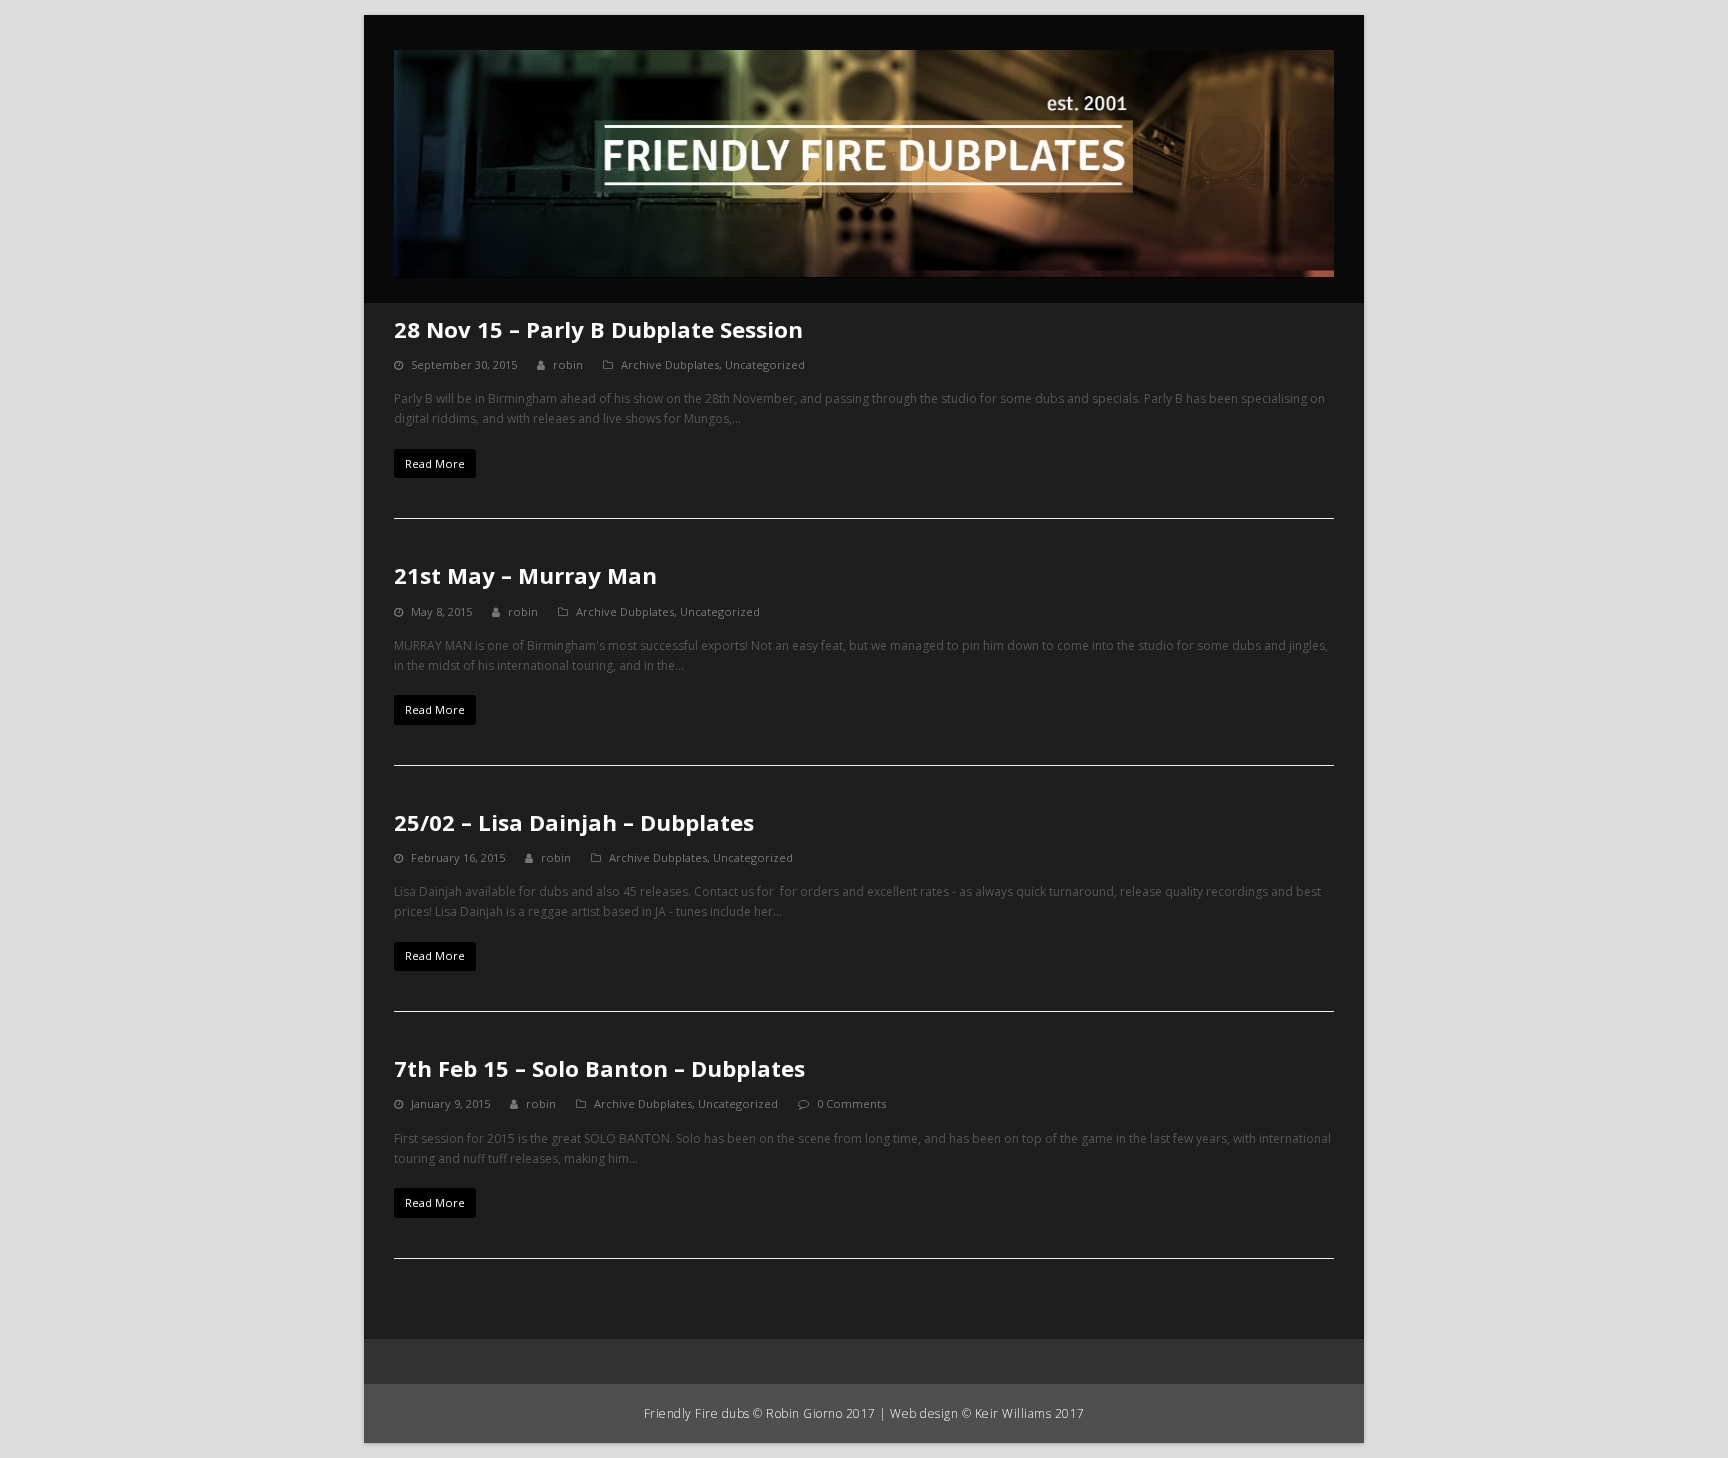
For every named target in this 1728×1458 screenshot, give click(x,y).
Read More (435, 463)
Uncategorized (765, 364)
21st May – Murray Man (525, 575)
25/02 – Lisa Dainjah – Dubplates (574, 822)
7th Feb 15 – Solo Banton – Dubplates (599, 1068)
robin (568, 364)
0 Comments (851, 1103)
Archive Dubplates (670, 364)
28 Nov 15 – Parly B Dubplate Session (598, 329)
